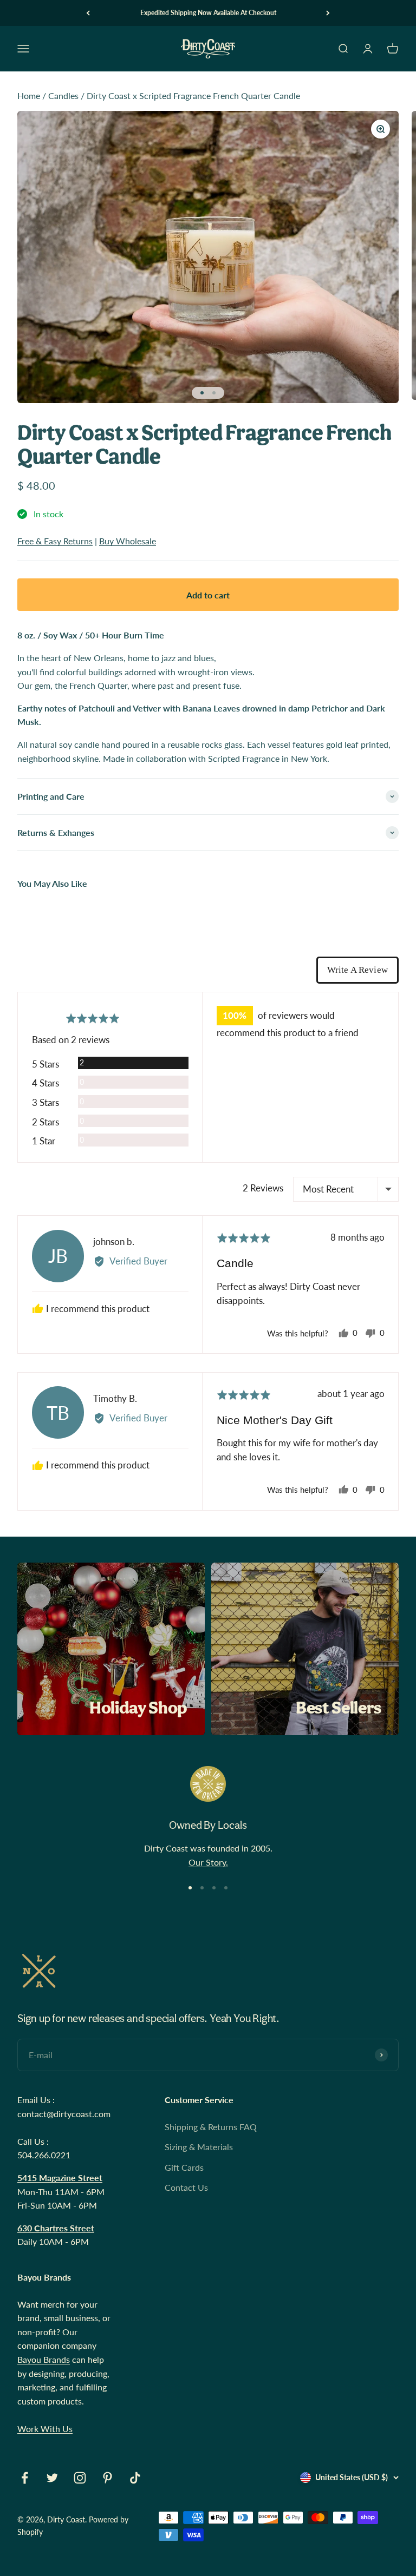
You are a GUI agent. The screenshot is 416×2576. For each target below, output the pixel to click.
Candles (63, 95)
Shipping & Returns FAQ (211, 2127)
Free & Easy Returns (55, 541)
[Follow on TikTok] (135, 2478)
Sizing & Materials (199, 2147)
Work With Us (45, 2429)
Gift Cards (184, 2167)
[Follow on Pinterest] (108, 2478)
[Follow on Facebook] (25, 2478)
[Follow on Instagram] (80, 2478)
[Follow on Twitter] (52, 2478)
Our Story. (208, 1862)
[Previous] (88, 13)
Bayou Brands (44, 2359)
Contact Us (186, 2187)
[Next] (328, 13)
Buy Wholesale (128, 541)
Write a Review (357, 970)
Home (29, 95)
